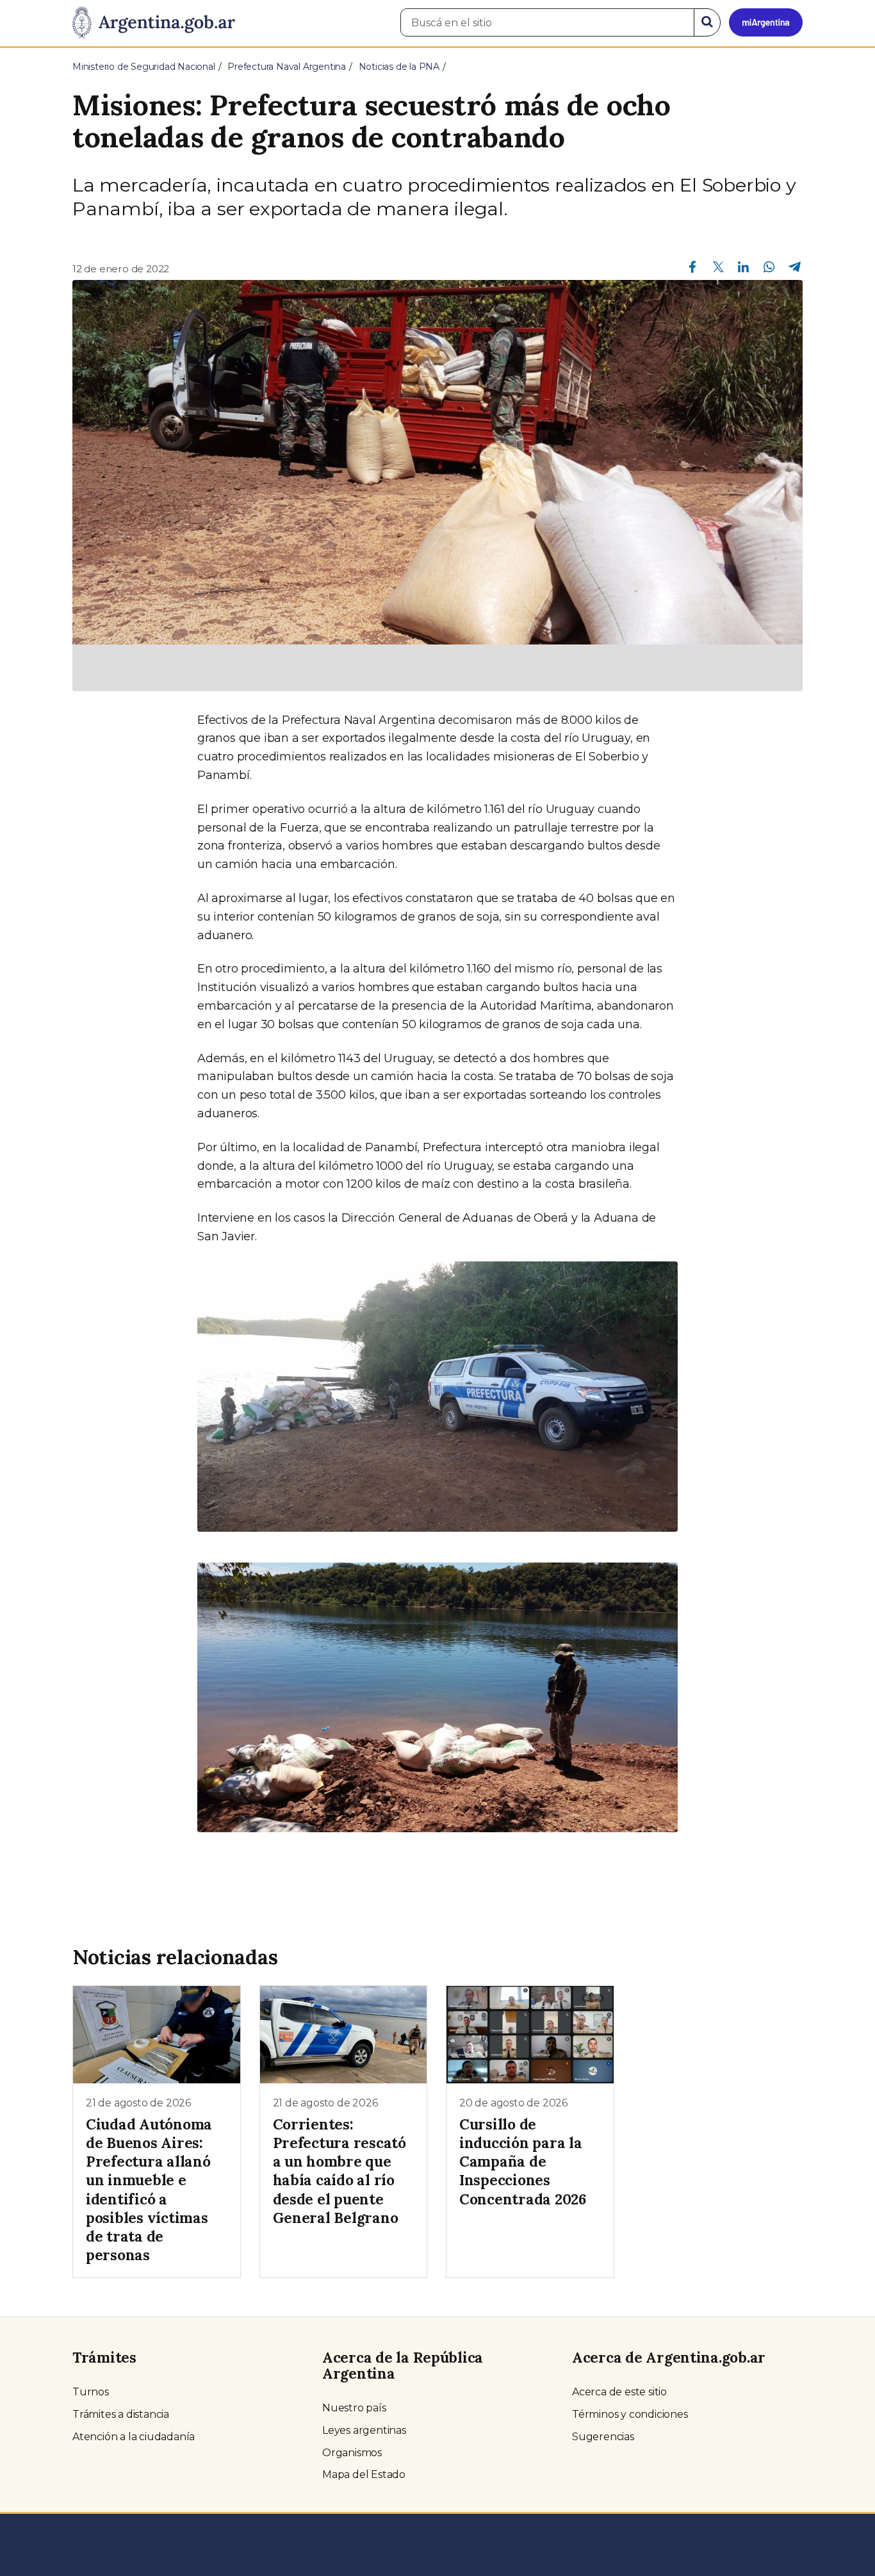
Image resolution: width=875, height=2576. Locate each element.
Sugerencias (603, 2437)
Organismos (352, 2453)
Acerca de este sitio (619, 2392)
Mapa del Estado (364, 2474)
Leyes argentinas (364, 2430)
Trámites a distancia (121, 2414)
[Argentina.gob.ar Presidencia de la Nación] (154, 23)
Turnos (91, 2392)
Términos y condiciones (630, 2414)
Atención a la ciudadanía (134, 2437)
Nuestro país (354, 2408)
